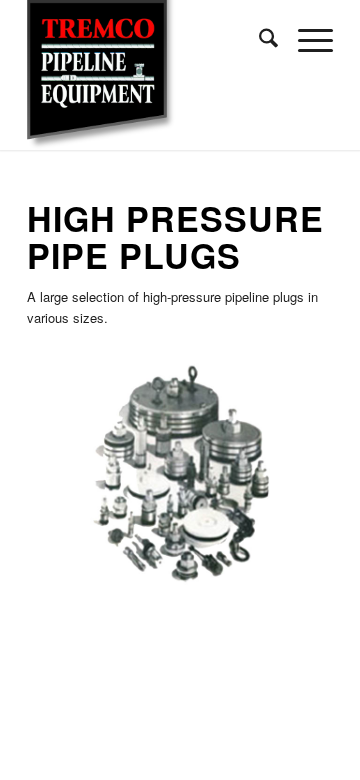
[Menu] (305, 40)
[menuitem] (258, 40)
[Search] (258, 40)
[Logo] (149, 75)
